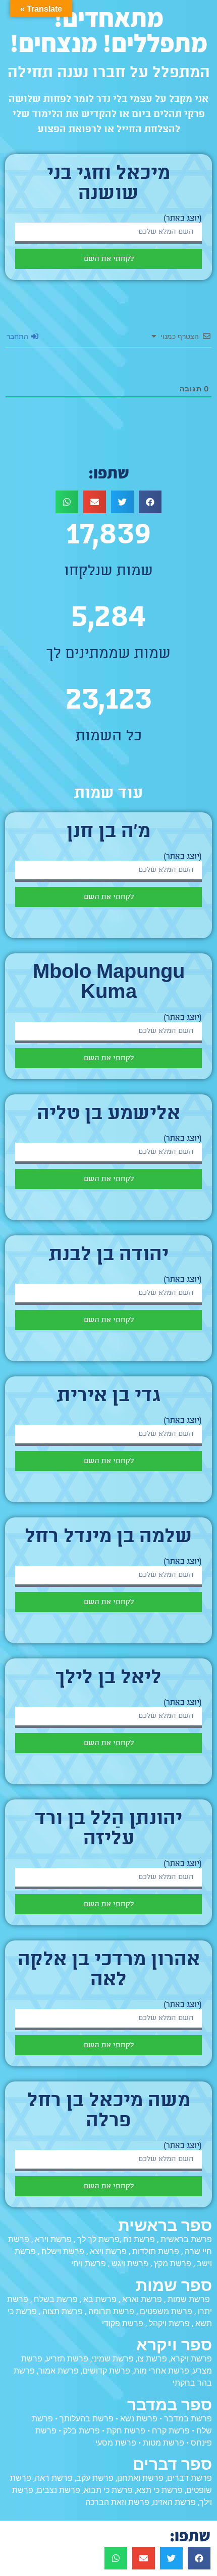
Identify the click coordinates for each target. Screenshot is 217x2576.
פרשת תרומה (111, 2311)
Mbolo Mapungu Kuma (109, 984)
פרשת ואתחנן (140, 2478)
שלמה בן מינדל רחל (108, 1538)
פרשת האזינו (174, 2502)
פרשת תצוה (63, 2311)
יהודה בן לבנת (109, 1256)
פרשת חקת (126, 2431)
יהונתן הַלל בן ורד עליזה (108, 1830)
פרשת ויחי (89, 2264)
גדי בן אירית (109, 1397)
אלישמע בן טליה (108, 1115)
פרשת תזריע (67, 2359)
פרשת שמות (189, 2299)
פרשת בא (100, 2299)
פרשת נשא (139, 2419)
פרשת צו (152, 2359)
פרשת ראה (54, 2478)
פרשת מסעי (116, 2443)
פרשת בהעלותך (87, 2419)
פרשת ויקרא (191, 2359)
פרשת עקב (95, 2478)
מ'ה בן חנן (108, 832)
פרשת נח (139, 2239)
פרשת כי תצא (159, 2490)
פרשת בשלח (56, 2299)
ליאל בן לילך (108, 1679)
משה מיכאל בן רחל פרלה (109, 2112)
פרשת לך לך (98, 2239)
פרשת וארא (142, 2299)
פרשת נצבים (59, 2490)
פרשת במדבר (188, 2419)
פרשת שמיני (113, 2359)
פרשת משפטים (166, 2311)
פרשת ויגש (130, 2264)
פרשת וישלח (63, 2251)
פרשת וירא (53, 2239)
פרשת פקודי (123, 2323)
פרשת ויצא (108, 2251)
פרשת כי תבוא (108, 2490)
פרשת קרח (171, 2431)
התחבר (18, 336)
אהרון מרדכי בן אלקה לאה (109, 1971)
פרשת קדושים (106, 2371)
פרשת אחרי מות (161, 2371)
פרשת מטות (164, 2443)
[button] (150, 502)
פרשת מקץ (173, 2264)
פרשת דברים (189, 2478)
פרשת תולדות (156, 2251)
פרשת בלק (82, 2431)
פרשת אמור (59, 2371)
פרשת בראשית (186, 2239)
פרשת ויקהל (169, 2323)
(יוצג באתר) (183, 219)
